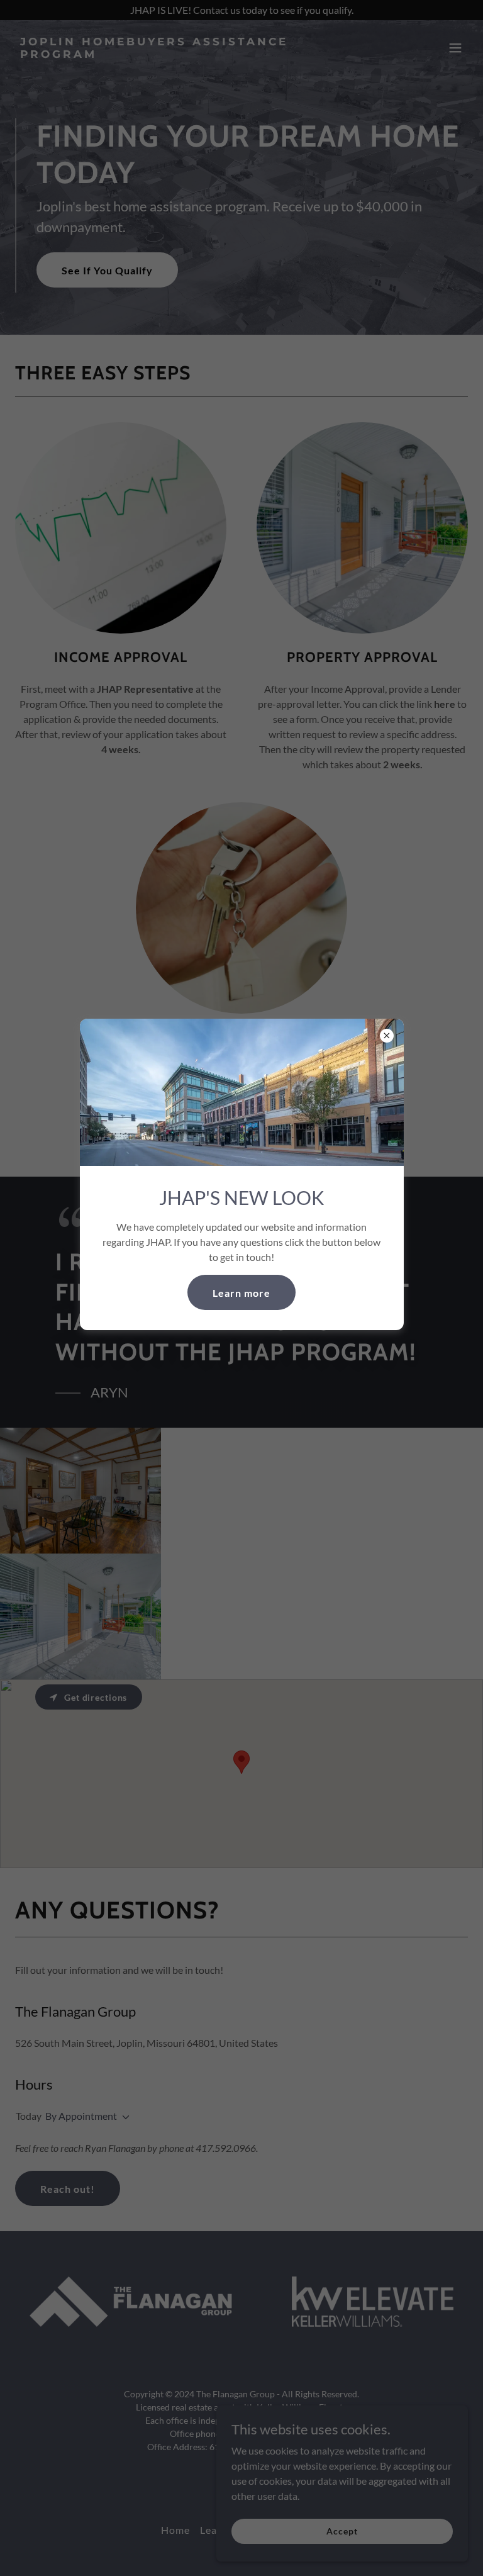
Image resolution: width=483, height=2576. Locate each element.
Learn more (241, 1293)
